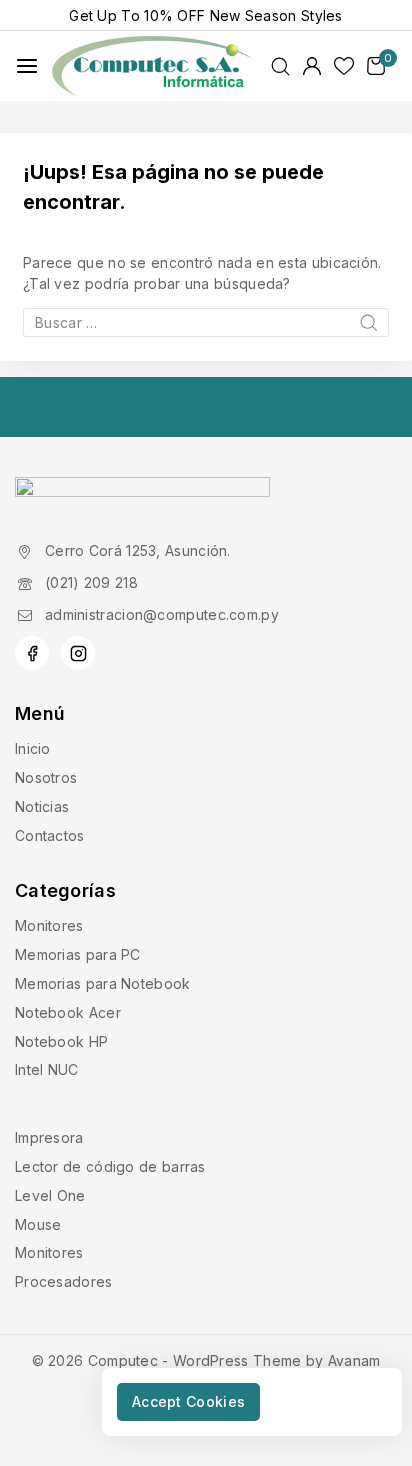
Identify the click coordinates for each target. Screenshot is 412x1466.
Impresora (49, 1137)
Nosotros (46, 777)
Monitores (49, 925)
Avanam (354, 1360)
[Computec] (152, 66)
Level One (50, 1195)
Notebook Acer (68, 1012)
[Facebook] (32, 653)
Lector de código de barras (110, 1166)
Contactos (50, 835)
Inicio (33, 748)
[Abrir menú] (27, 66)
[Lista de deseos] (344, 66)
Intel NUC (47, 1069)
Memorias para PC (78, 954)
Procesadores (64, 1281)
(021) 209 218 (91, 582)
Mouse (38, 1224)
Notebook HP (61, 1041)
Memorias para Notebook (103, 983)
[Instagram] (78, 653)
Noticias (42, 806)
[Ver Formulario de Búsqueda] (280, 66)
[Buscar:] (206, 322)
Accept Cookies (188, 1401)
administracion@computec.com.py (162, 614)
